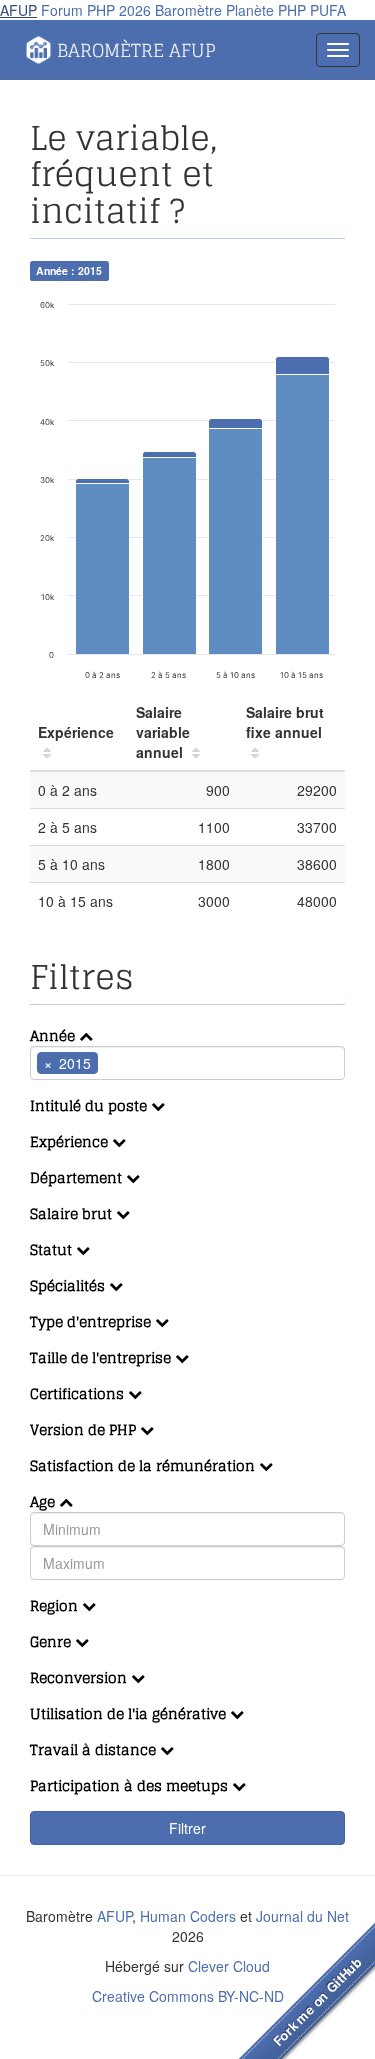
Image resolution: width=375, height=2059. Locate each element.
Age (44, 1501)
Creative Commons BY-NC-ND (188, 1996)
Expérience (71, 1141)
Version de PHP (85, 1429)
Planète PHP (266, 10)
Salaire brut (73, 1213)
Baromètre (188, 10)
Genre (52, 1641)
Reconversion (80, 1677)
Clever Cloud (229, 1966)
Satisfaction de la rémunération (144, 1465)
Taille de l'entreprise (102, 1357)
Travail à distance (95, 1749)
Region (56, 1605)
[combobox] (187, 1063)
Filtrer (187, 1828)
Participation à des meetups (131, 1785)
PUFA (328, 10)
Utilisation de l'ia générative (130, 1713)
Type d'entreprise (92, 1321)
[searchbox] (133, 1063)
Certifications (79, 1393)
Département (78, 1177)
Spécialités (69, 1285)
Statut (53, 1249)
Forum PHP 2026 (96, 10)
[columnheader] (79, 732)
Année (54, 1035)
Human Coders (188, 1916)
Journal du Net (302, 1916)
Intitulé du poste (90, 1105)
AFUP (18, 10)
